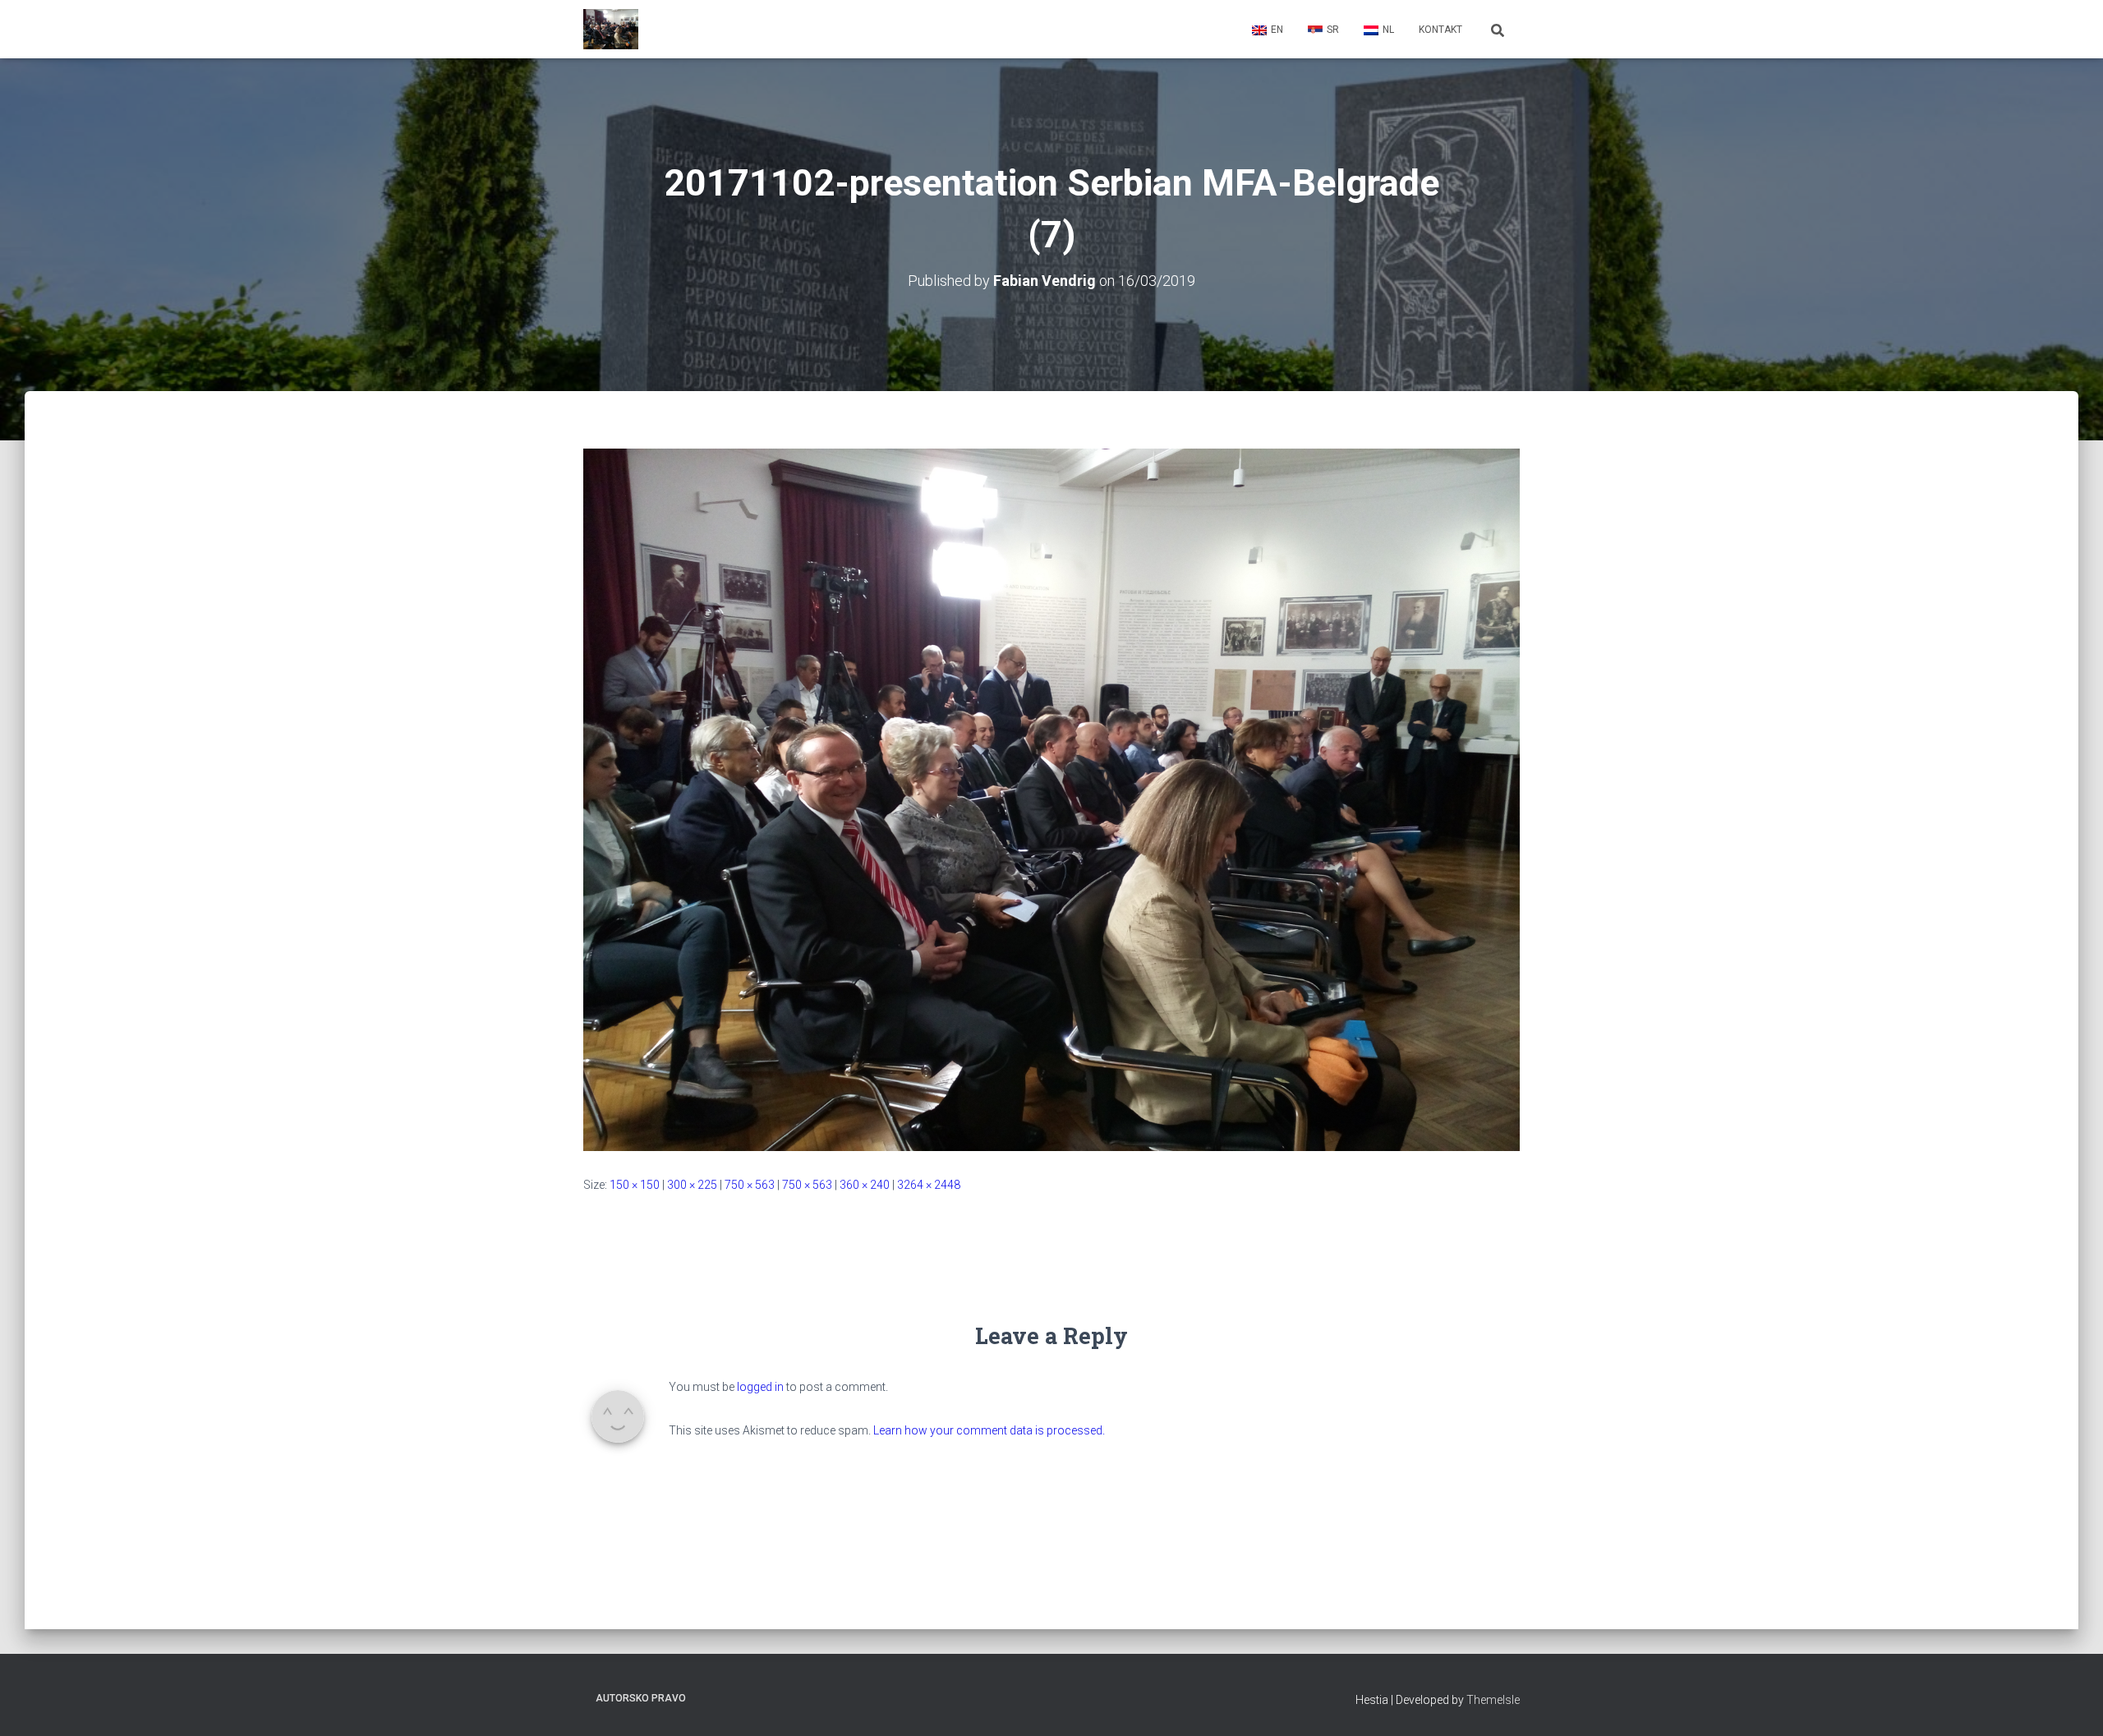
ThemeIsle (1493, 1700)
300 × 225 (692, 1185)
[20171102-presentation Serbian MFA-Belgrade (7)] (1051, 799)
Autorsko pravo (641, 1698)
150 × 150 (635, 1185)
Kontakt (1440, 30)
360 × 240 (865, 1185)
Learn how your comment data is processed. (989, 1430)
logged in (760, 1387)
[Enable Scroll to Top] (2071, 1703)
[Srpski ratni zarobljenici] (611, 30)
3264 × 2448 (929, 1185)
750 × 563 (750, 1185)
